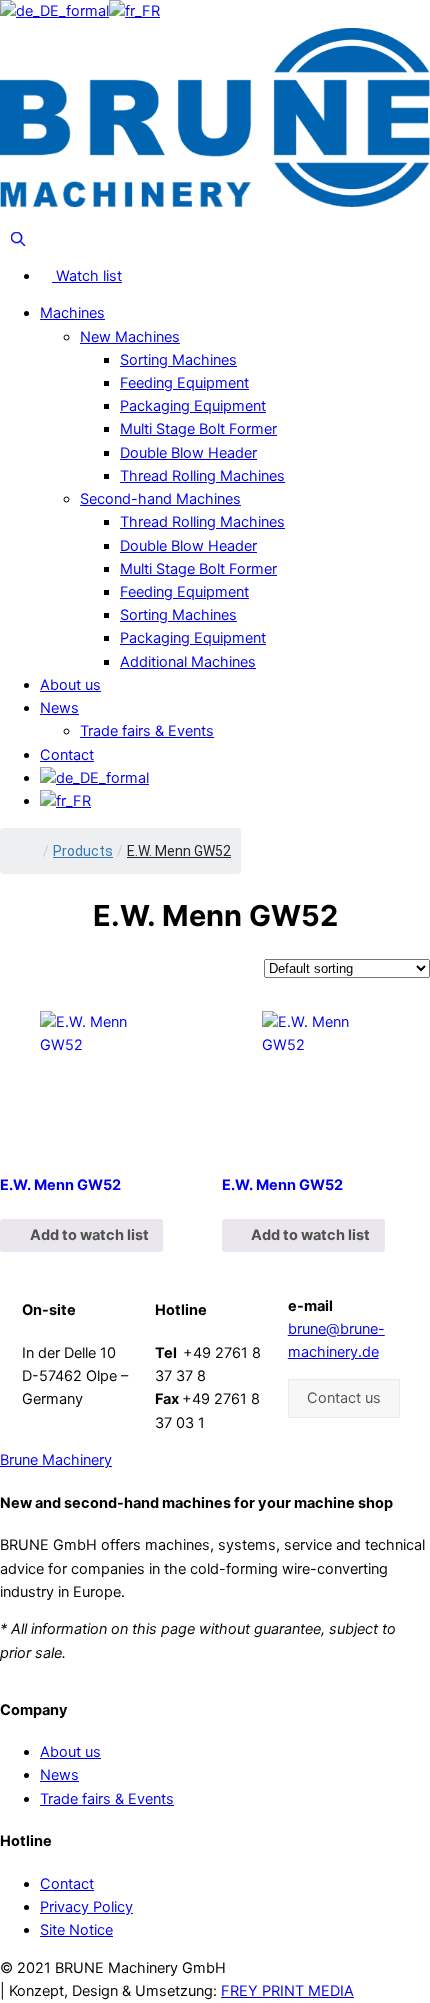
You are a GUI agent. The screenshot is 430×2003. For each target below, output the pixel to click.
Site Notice (76, 1930)
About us (70, 685)
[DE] (54, 11)
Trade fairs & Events (147, 731)
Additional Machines (188, 662)
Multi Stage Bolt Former (198, 429)
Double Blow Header (188, 453)
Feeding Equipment (184, 383)
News (59, 708)
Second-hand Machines (160, 499)
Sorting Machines (178, 360)
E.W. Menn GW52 (60, 1185)
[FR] (134, 11)
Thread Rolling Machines (202, 476)
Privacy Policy (86, 1907)
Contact (67, 755)
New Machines (130, 337)
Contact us (344, 1398)
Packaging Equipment (193, 406)
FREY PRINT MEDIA (287, 1991)
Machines (72, 313)
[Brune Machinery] (215, 116)
